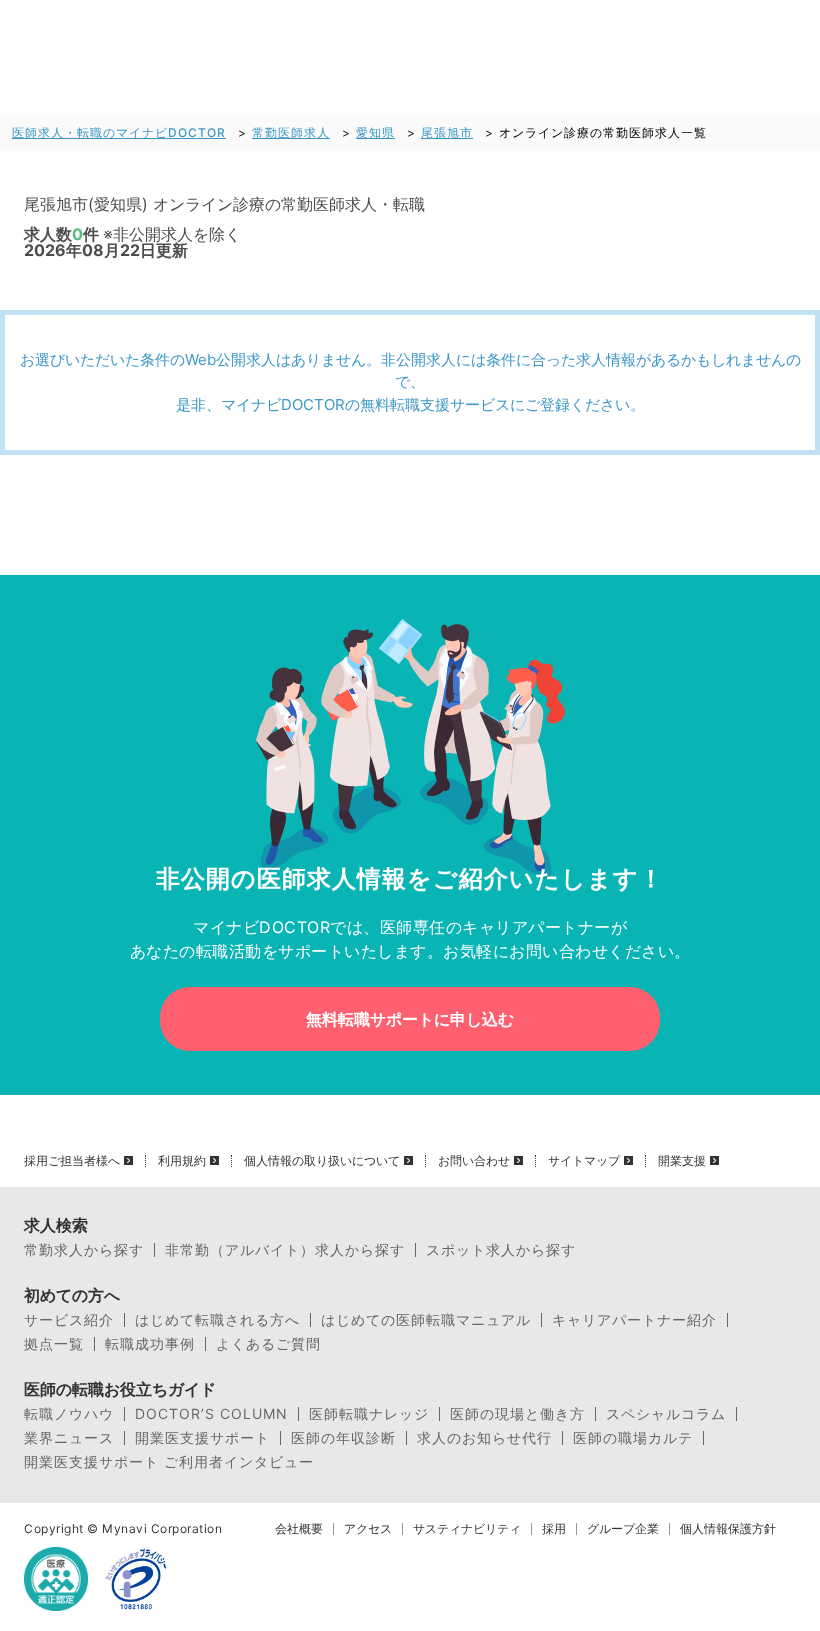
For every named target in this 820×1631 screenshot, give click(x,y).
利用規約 (182, 1161)
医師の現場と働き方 (517, 1414)
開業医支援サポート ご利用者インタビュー (169, 1462)
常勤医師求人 (291, 132)
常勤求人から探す (84, 1250)
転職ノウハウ (69, 1414)
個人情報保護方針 (728, 1529)
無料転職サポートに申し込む (410, 1019)
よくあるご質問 (268, 1344)
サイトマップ (584, 1161)
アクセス (368, 1529)
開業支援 (682, 1161)
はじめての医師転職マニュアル (426, 1320)
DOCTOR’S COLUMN (211, 1414)
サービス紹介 (69, 1320)
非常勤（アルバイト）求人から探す (285, 1250)
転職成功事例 (150, 1344)
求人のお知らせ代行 (484, 1438)
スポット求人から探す (501, 1250)
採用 (554, 1529)
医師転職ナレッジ (369, 1414)
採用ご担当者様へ (72, 1161)
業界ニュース (69, 1438)
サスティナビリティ (467, 1529)
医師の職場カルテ (633, 1438)
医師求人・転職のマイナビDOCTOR (119, 132)
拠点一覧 (54, 1344)
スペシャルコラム (666, 1414)
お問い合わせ (474, 1161)
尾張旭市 (447, 132)
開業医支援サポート (202, 1438)
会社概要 (299, 1529)
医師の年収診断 (343, 1438)
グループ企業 (623, 1529)
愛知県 (375, 132)
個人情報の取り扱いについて (322, 1161)
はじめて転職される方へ (217, 1320)
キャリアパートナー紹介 (634, 1320)
